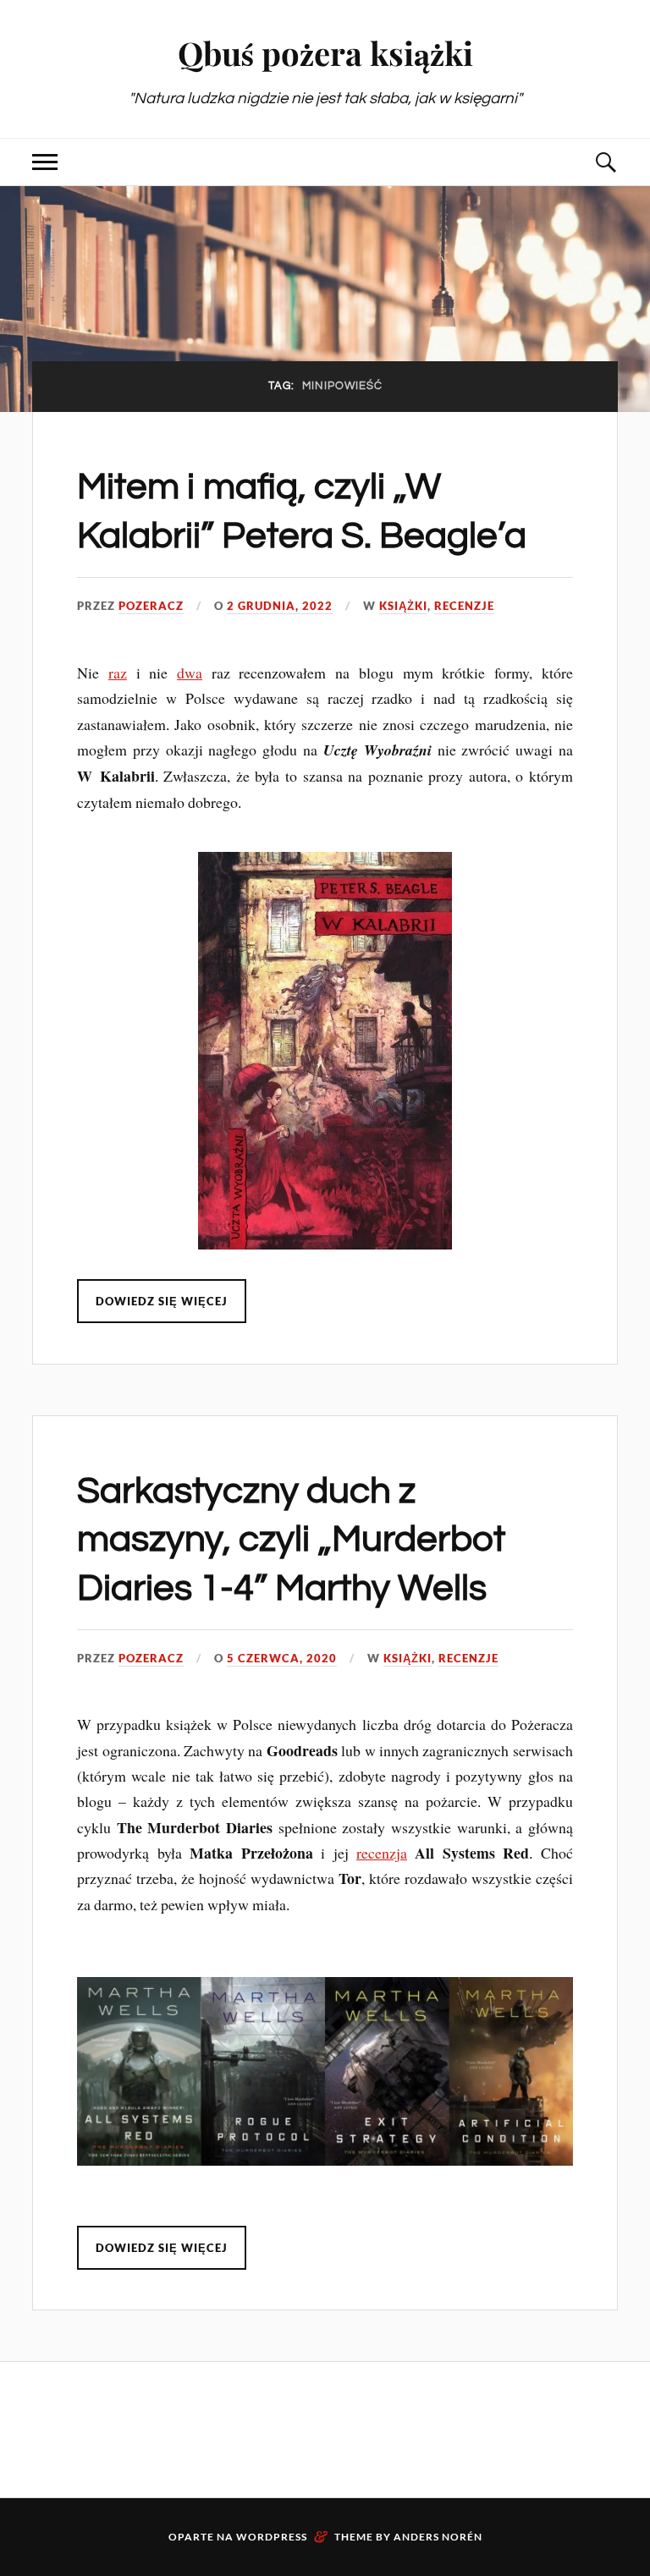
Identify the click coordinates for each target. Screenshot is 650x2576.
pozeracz (151, 606)
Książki (403, 606)
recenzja (382, 1853)
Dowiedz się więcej (162, 1301)
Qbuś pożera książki (325, 53)
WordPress (272, 2537)
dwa (190, 673)
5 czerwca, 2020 (282, 1658)
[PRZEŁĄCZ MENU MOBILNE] (45, 162)
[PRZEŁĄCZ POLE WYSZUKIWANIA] (605, 162)
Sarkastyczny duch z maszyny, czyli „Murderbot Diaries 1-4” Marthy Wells (291, 1540)
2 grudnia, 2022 (280, 606)
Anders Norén (438, 2537)
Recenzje (464, 606)
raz (118, 673)
